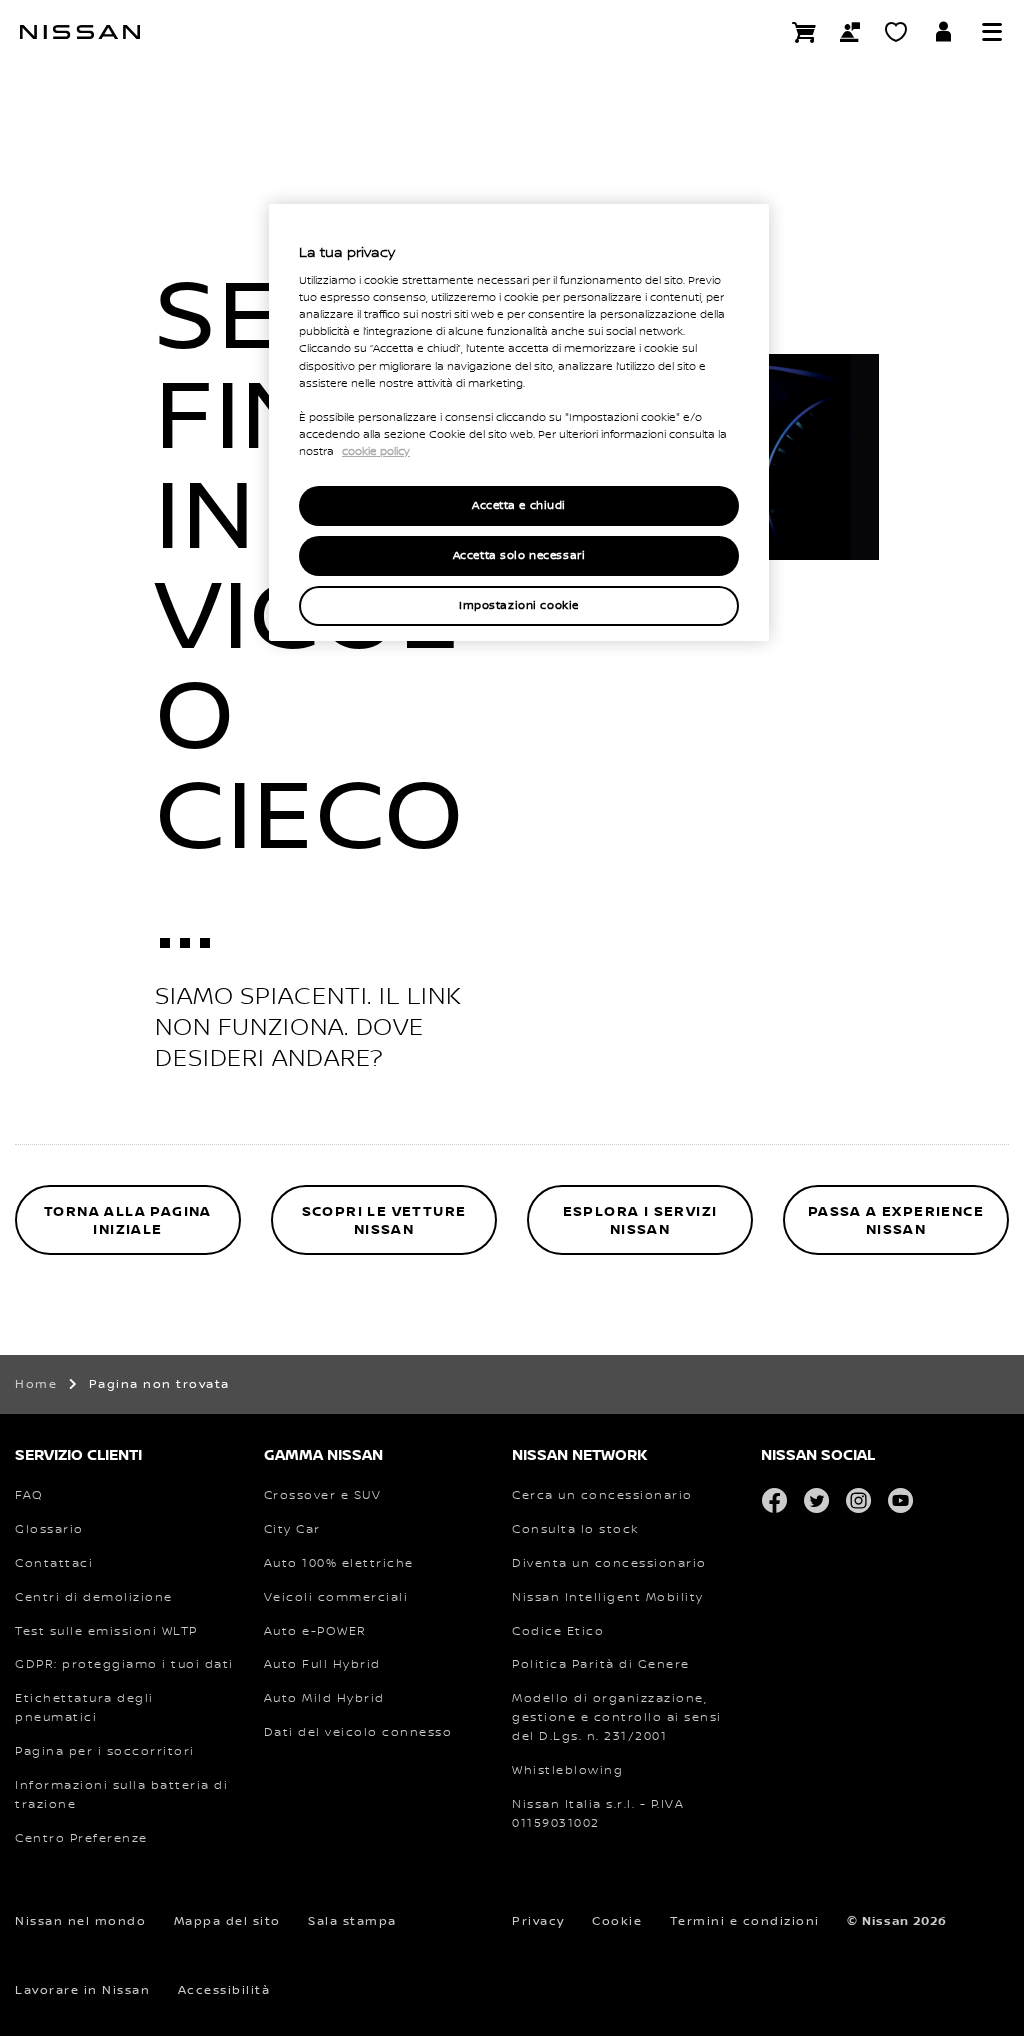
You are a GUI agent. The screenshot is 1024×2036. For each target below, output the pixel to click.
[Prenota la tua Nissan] (804, 32)
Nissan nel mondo (80, 1921)
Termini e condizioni (745, 1921)
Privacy (538, 1921)
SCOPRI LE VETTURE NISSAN (384, 1220)
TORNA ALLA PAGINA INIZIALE (128, 1220)
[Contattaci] (850, 32)
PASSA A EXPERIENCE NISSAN (896, 1220)
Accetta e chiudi (519, 505)
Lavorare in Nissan (82, 1990)
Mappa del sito (227, 1921)
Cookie (617, 1921)
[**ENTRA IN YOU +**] (944, 32)
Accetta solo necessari (519, 555)
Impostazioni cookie (519, 605)
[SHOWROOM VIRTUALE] (896, 32)
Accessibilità (224, 1990)
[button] (992, 32)
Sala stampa (352, 1921)
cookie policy (376, 452)
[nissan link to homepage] (80, 32)
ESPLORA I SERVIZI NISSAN (640, 1220)
